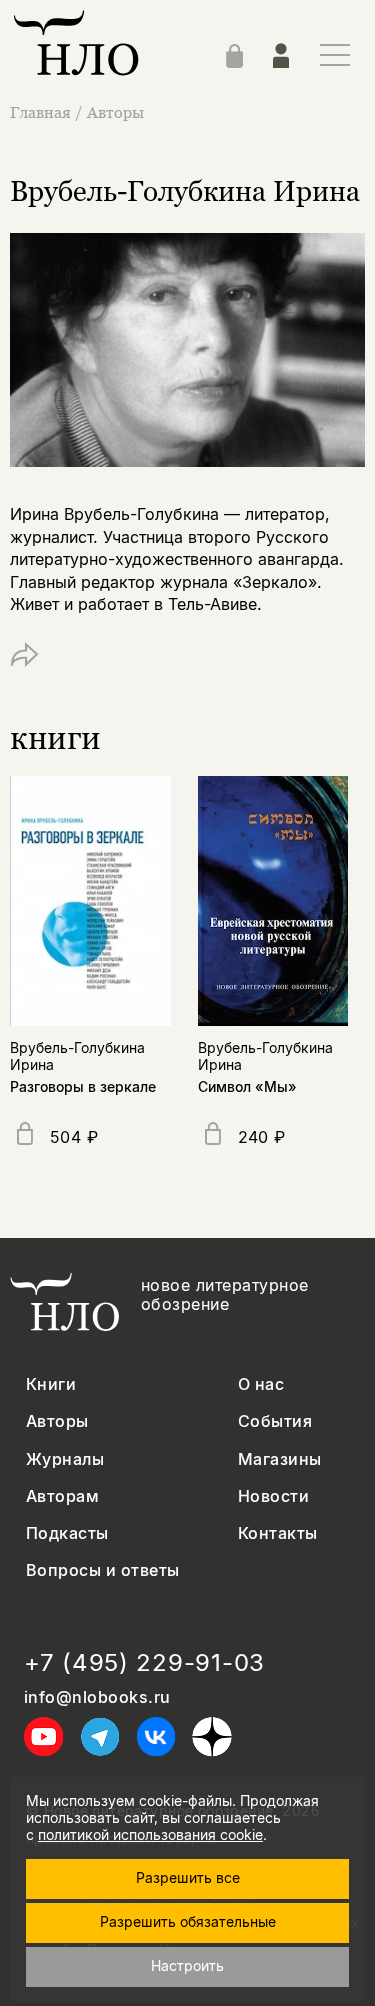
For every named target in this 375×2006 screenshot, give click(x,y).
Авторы (115, 112)
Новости (273, 1496)
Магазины (280, 1459)
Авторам (62, 1496)
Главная (40, 112)
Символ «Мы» (247, 1086)
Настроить (187, 1965)
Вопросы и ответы (103, 1570)
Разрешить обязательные (188, 1921)
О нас (261, 1384)
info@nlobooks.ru (97, 1697)
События (275, 1421)
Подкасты (67, 1533)
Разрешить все (188, 1877)
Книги (51, 1384)
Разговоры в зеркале (83, 1086)
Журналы (65, 1459)
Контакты (278, 1533)
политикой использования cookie (150, 1834)
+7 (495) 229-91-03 (144, 1663)
